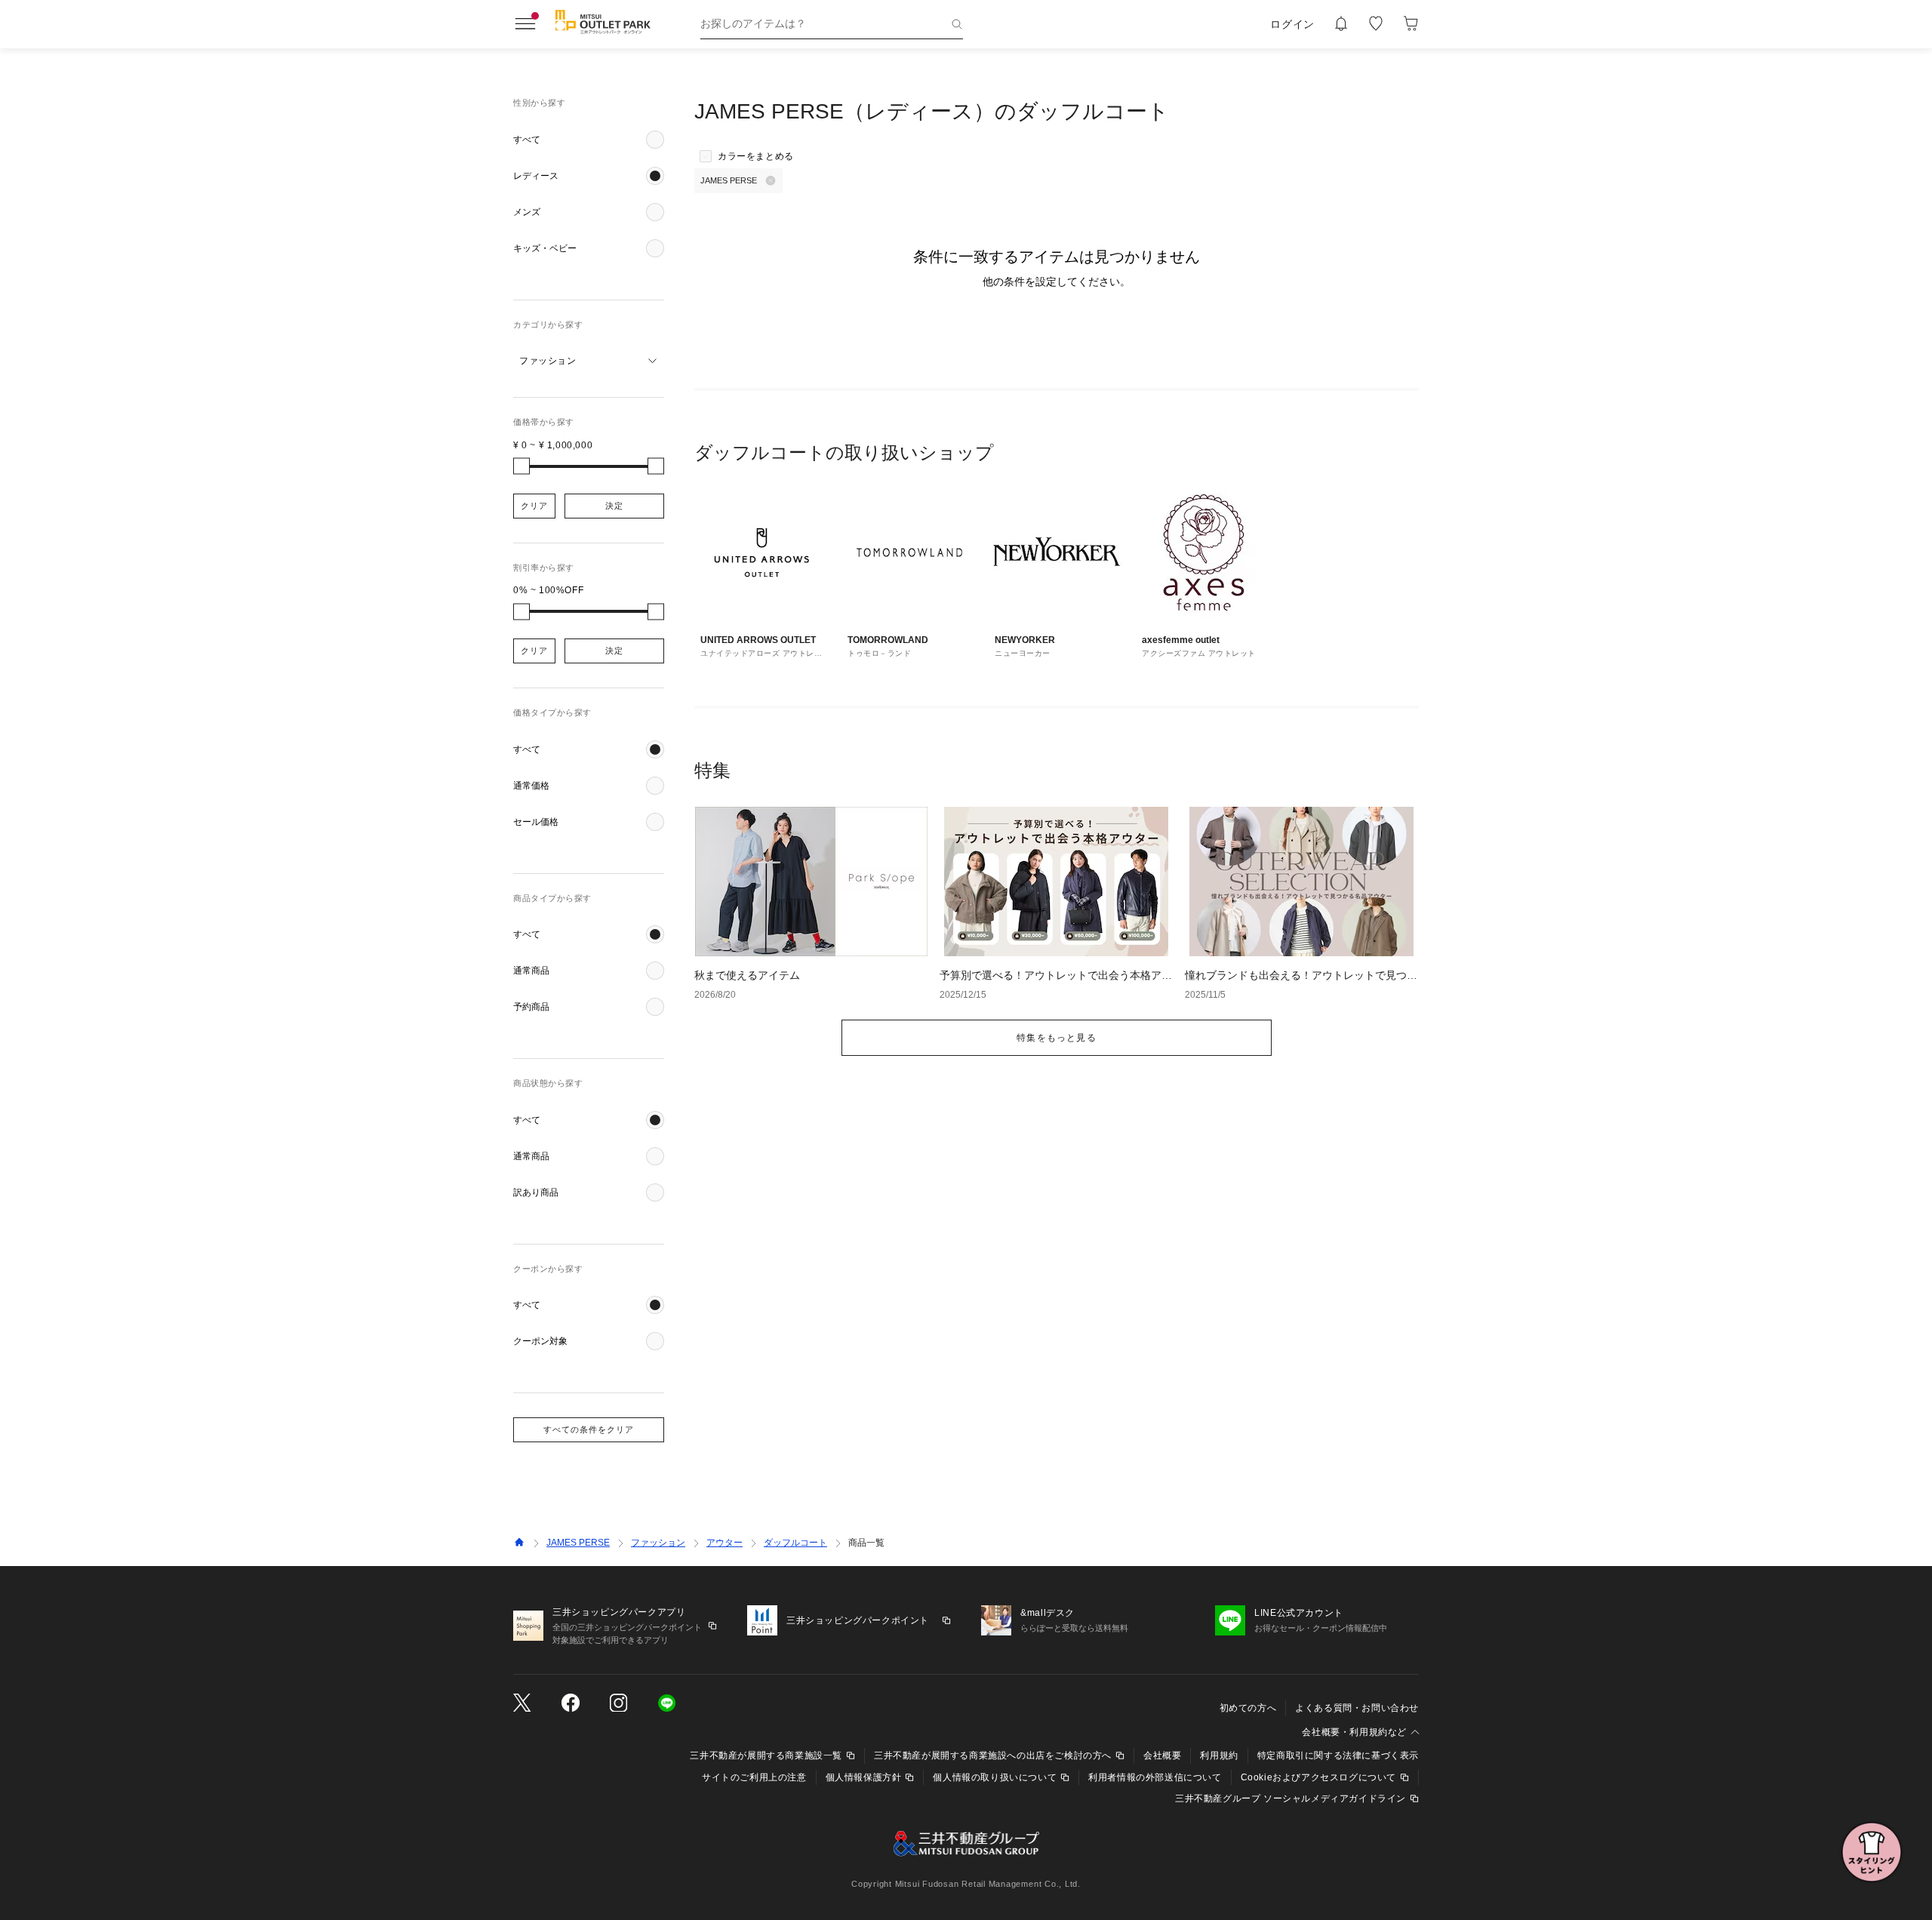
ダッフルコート (795, 1543)
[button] (589, 140)
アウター (724, 1543)
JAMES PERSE (578, 1543)
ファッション (658, 1543)
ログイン (1292, 24)
